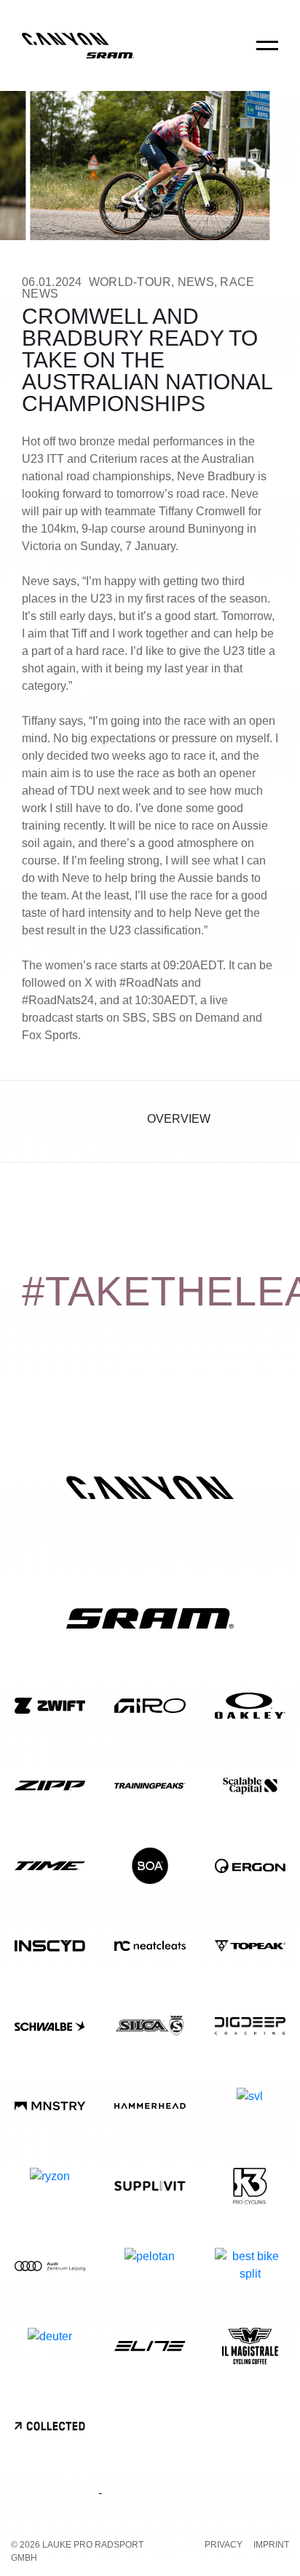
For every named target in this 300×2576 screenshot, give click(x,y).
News (196, 282)
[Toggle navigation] (267, 55)
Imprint (271, 2545)
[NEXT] (265, 1121)
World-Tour (130, 282)
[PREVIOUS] (35, 1121)
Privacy (224, 2545)
